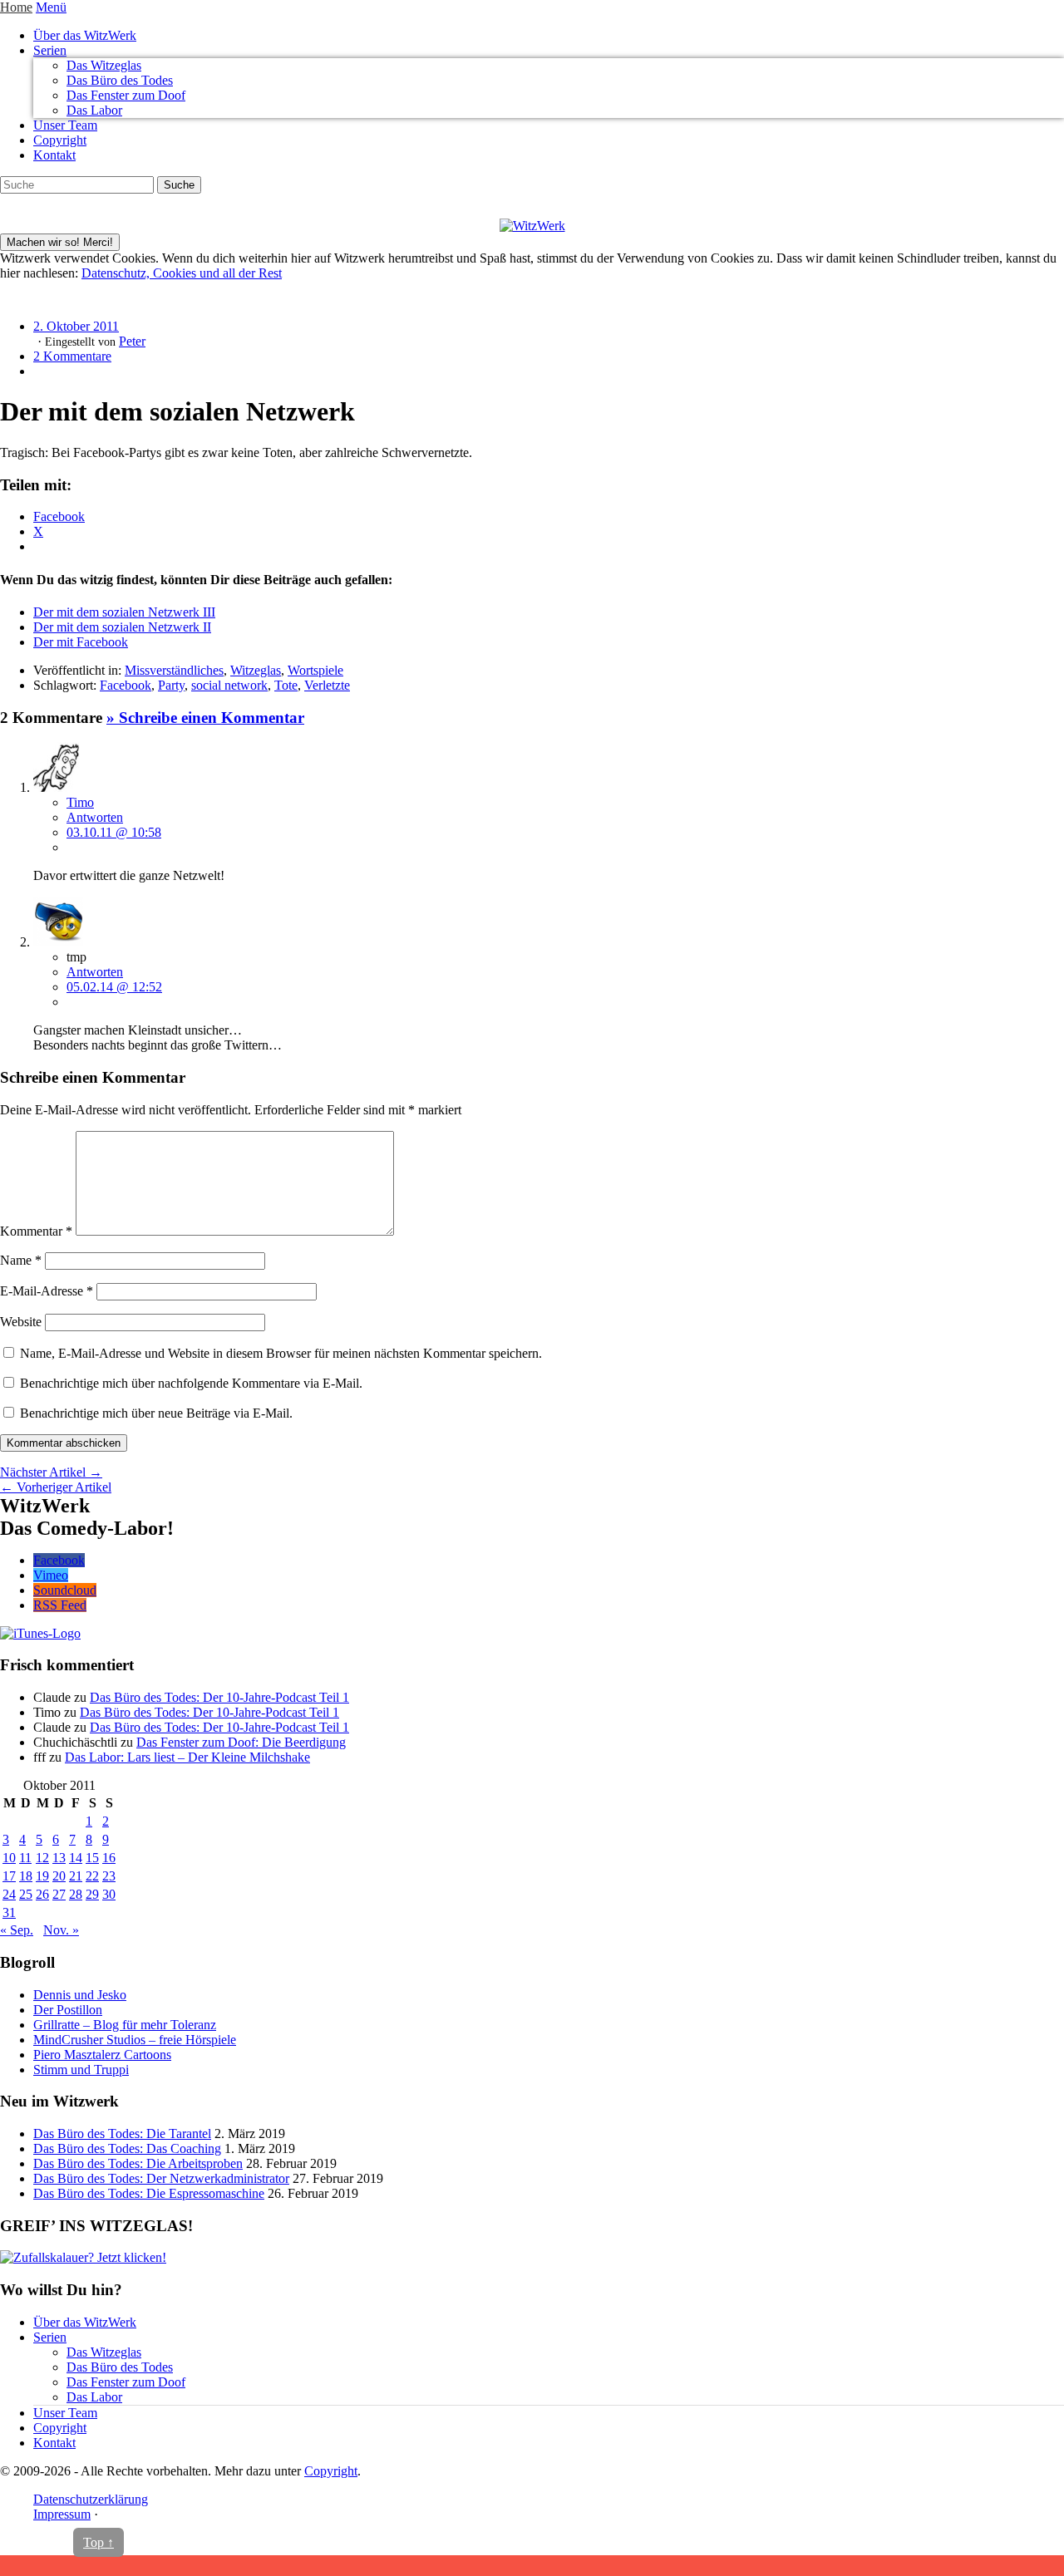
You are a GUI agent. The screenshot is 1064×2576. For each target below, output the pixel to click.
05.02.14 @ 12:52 (114, 987)
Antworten (95, 817)
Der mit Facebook (81, 642)
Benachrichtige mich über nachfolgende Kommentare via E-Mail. (191, 1383)
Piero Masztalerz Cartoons (102, 2055)
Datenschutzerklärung (91, 2499)
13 (59, 1858)
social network (229, 685)
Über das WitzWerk (85, 35)
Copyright (60, 140)
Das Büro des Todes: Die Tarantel (122, 2134)
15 (92, 1858)
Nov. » (61, 1930)
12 (42, 1858)
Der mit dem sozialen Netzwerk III (124, 612)
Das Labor (94, 110)
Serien (50, 50)
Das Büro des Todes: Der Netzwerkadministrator (161, 2178)
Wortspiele (315, 670)
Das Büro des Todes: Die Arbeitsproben (138, 2163)
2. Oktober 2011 (76, 326)
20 (59, 1876)
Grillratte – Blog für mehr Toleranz (125, 2025)
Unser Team (65, 125)
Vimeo (51, 1575)
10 (9, 1858)
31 (9, 1912)
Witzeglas (256, 670)
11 (25, 1858)
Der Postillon (68, 2010)
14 (76, 1858)
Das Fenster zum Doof (126, 95)
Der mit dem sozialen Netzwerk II (122, 627)
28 (76, 1894)
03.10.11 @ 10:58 (114, 832)
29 (92, 1894)
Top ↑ (99, 2542)
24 (9, 1894)
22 (92, 1876)
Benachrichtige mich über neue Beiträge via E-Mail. (156, 1413)
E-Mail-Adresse (47, 1291)
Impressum (62, 2514)
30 (109, 1894)
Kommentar (36, 1231)
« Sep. (17, 1930)
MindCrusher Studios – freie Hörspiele (135, 2040)
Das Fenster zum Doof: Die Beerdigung (241, 1742)
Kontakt (54, 155)
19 (42, 1876)
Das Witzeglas (104, 65)
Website (21, 1322)
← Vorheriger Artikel (56, 1487)
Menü (51, 7)
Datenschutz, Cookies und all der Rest (182, 273)
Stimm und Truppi (81, 2070)
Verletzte (327, 685)
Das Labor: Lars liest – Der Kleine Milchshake (187, 1757)
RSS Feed (60, 1605)
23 (109, 1876)
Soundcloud (65, 1590)
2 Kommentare (72, 356)
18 (26, 1876)
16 (109, 1858)
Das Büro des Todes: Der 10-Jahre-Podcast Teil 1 (219, 1697)
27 (59, 1894)
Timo (80, 802)
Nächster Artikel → (51, 1472)
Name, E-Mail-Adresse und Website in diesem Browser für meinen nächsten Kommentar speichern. (281, 1353)
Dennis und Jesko (80, 1995)
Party (171, 685)
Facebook (126, 685)
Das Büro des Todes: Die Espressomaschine (149, 2193)
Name (21, 1260)
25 (26, 1894)
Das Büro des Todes (120, 80)
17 (9, 1876)
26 (42, 1894)
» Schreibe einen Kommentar (205, 718)
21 (76, 1876)
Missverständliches (174, 670)
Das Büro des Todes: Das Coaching (127, 2148)
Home (16, 7)
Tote (286, 685)
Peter (132, 341)
